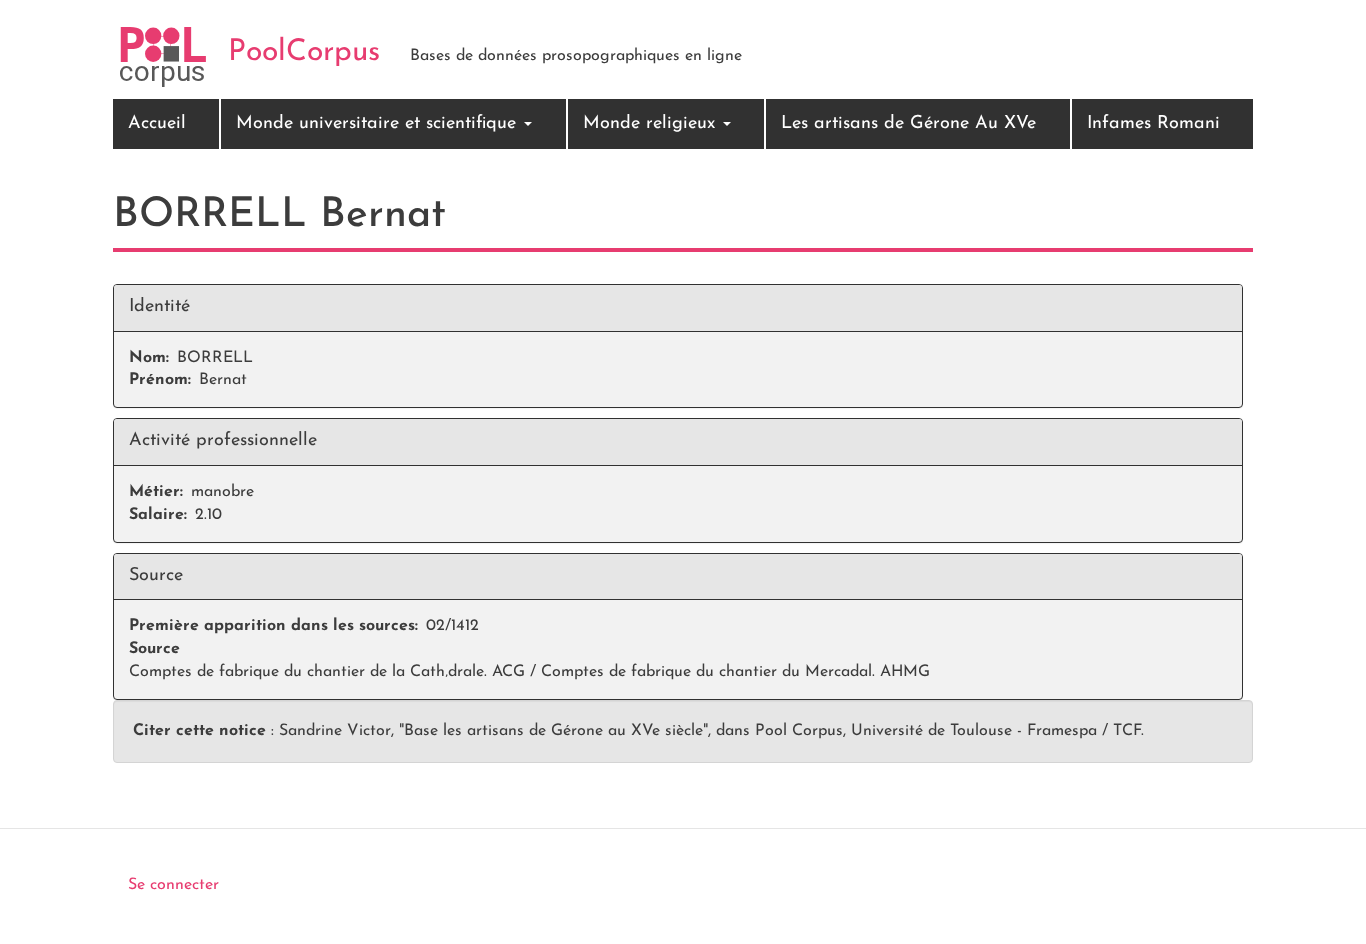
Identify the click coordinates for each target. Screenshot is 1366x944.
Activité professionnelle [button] (223, 441)
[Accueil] (163, 57)
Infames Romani (1153, 124)
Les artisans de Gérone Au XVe (908, 124)
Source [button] (156, 576)
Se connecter (173, 885)
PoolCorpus (304, 52)
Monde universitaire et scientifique (379, 124)
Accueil (157, 124)
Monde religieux (652, 124)
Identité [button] (159, 307)
